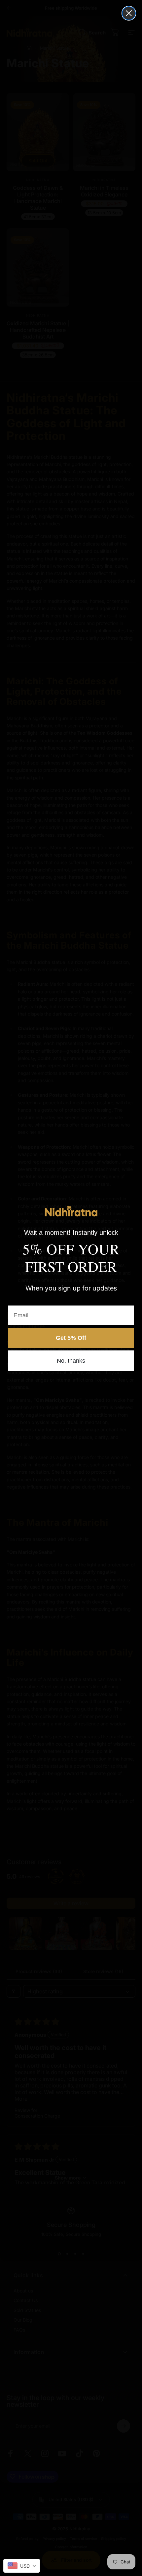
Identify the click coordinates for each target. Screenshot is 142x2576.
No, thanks (71, 1361)
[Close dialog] (129, 13)
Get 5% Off (71, 1338)
